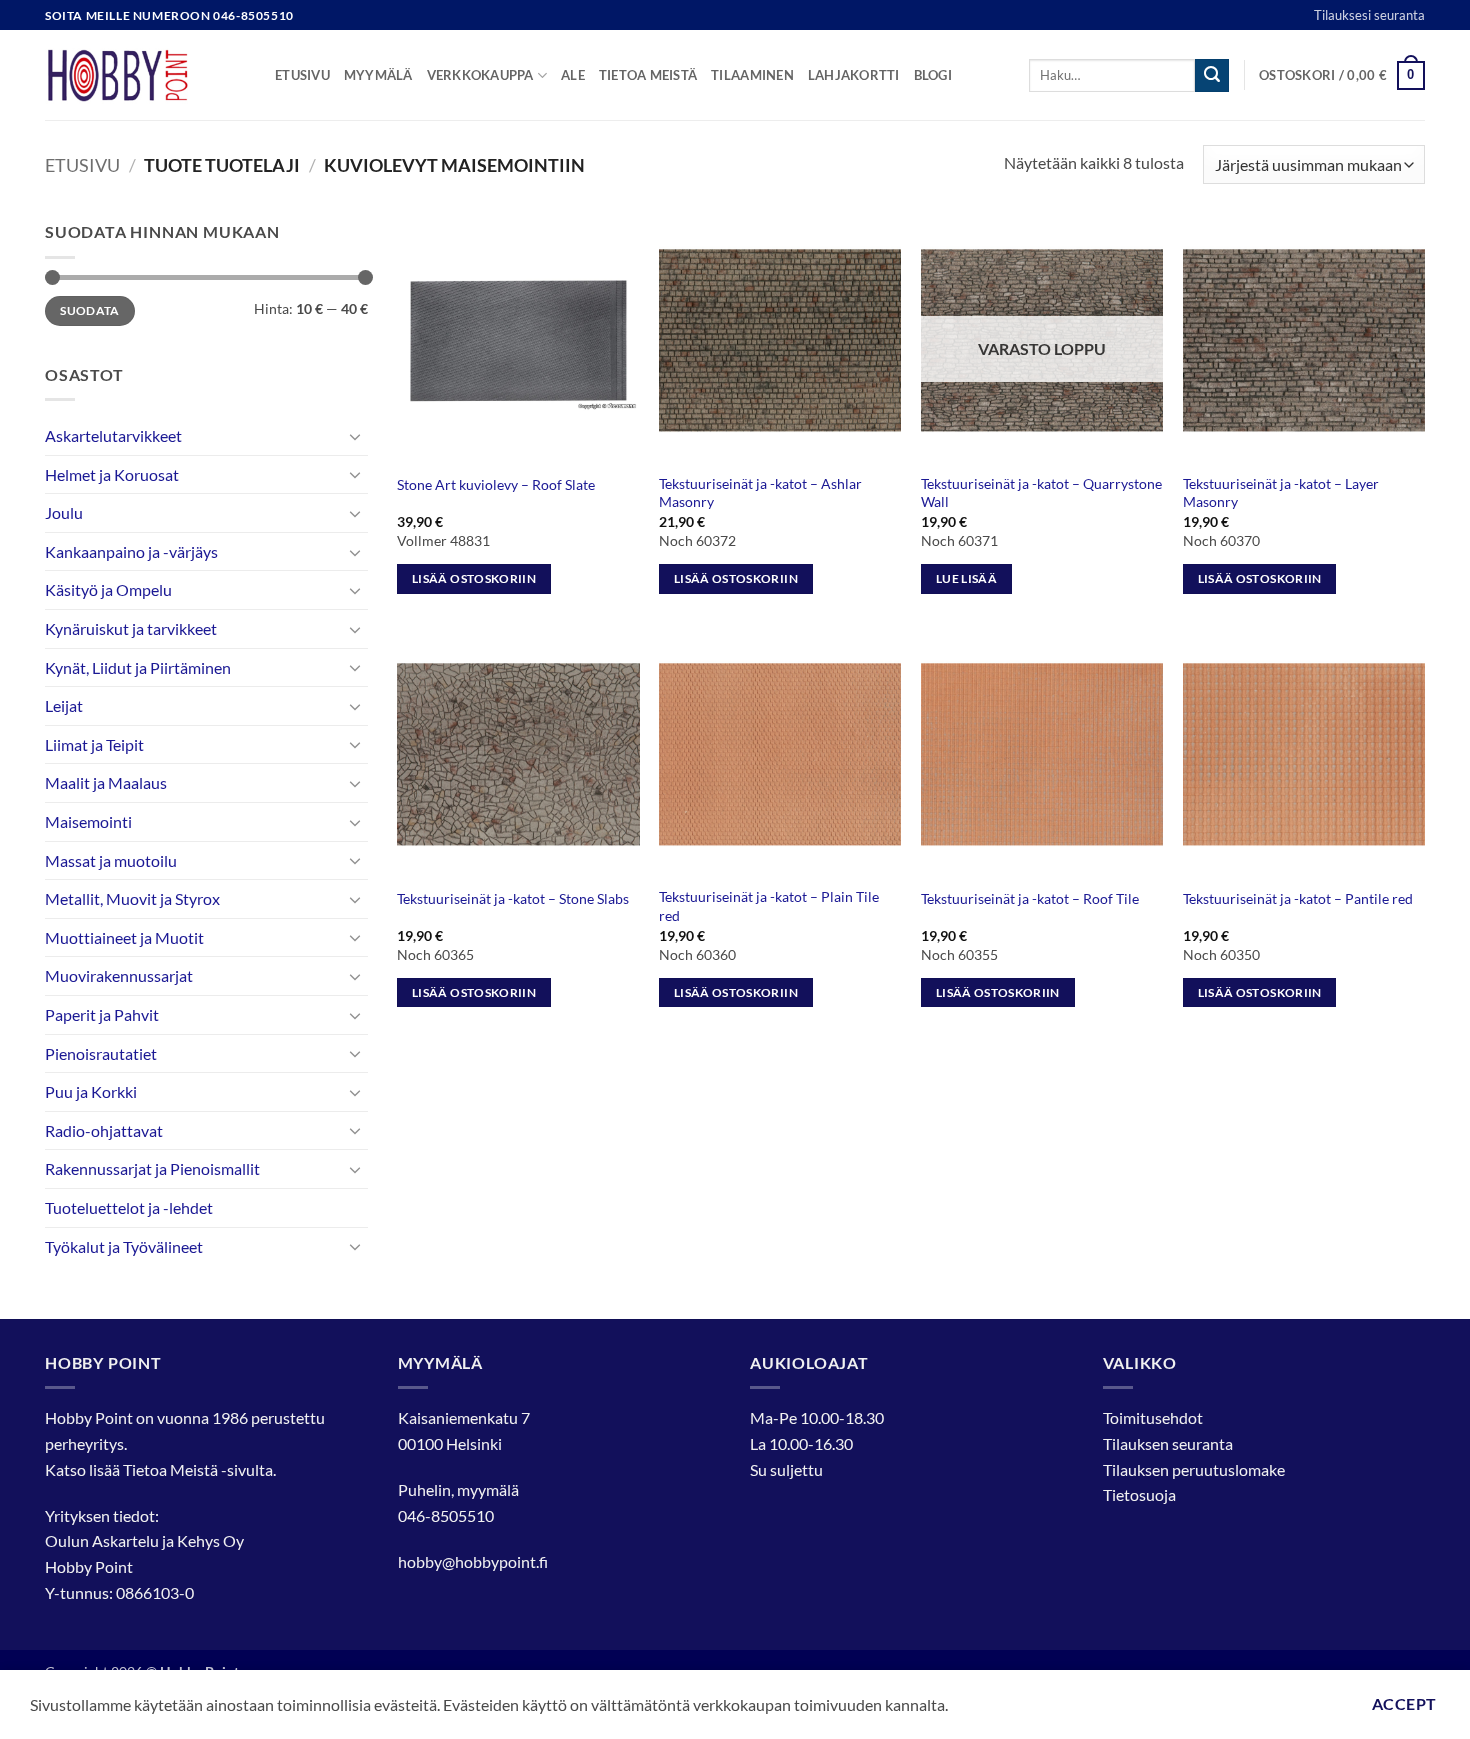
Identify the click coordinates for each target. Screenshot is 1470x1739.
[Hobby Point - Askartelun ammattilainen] (145, 75)
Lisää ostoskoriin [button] (474, 578)
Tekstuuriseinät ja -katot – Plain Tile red (769, 906)
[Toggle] (356, 436)
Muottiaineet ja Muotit (124, 937)
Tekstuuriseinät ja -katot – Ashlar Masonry (760, 493)
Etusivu (302, 75)
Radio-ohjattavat (104, 1130)
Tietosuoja (1139, 1494)
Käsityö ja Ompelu (108, 589)
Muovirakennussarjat (119, 975)
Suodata (90, 310)
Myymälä (378, 75)
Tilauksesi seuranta (1369, 15)
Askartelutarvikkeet (113, 435)
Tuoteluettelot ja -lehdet (129, 1207)
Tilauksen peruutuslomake (1194, 1469)
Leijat (64, 705)
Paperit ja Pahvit (102, 1014)
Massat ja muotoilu (111, 860)
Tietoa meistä (648, 75)
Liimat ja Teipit (94, 744)
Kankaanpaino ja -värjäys (131, 551)
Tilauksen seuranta (1168, 1443)
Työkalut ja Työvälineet (124, 1246)
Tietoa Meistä (170, 1469)
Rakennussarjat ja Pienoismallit (152, 1168)
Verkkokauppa (480, 75)
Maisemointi (88, 821)
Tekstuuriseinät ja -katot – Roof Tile (1030, 898)
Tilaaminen (752, 75)
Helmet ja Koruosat (112, 474)
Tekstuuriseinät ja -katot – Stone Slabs (513, 898)
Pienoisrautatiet (101, 1053)
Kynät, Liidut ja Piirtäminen (138, 667)
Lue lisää (966, 578)
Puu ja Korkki (91, 1091)
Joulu (64, 512)
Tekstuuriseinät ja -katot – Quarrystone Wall (1041, 493)
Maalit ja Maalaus (106, 782)
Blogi (933, 75)
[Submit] (1212, 76)
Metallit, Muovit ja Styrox (132, 898)
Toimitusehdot (1153, 1417)
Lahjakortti (854, 75)
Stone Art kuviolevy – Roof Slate (496, 484)
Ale (573, 75)
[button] (1342, 76)
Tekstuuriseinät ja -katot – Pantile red (1298, 898)
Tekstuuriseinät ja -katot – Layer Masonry (1281, 493)
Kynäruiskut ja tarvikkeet (131, 628)
